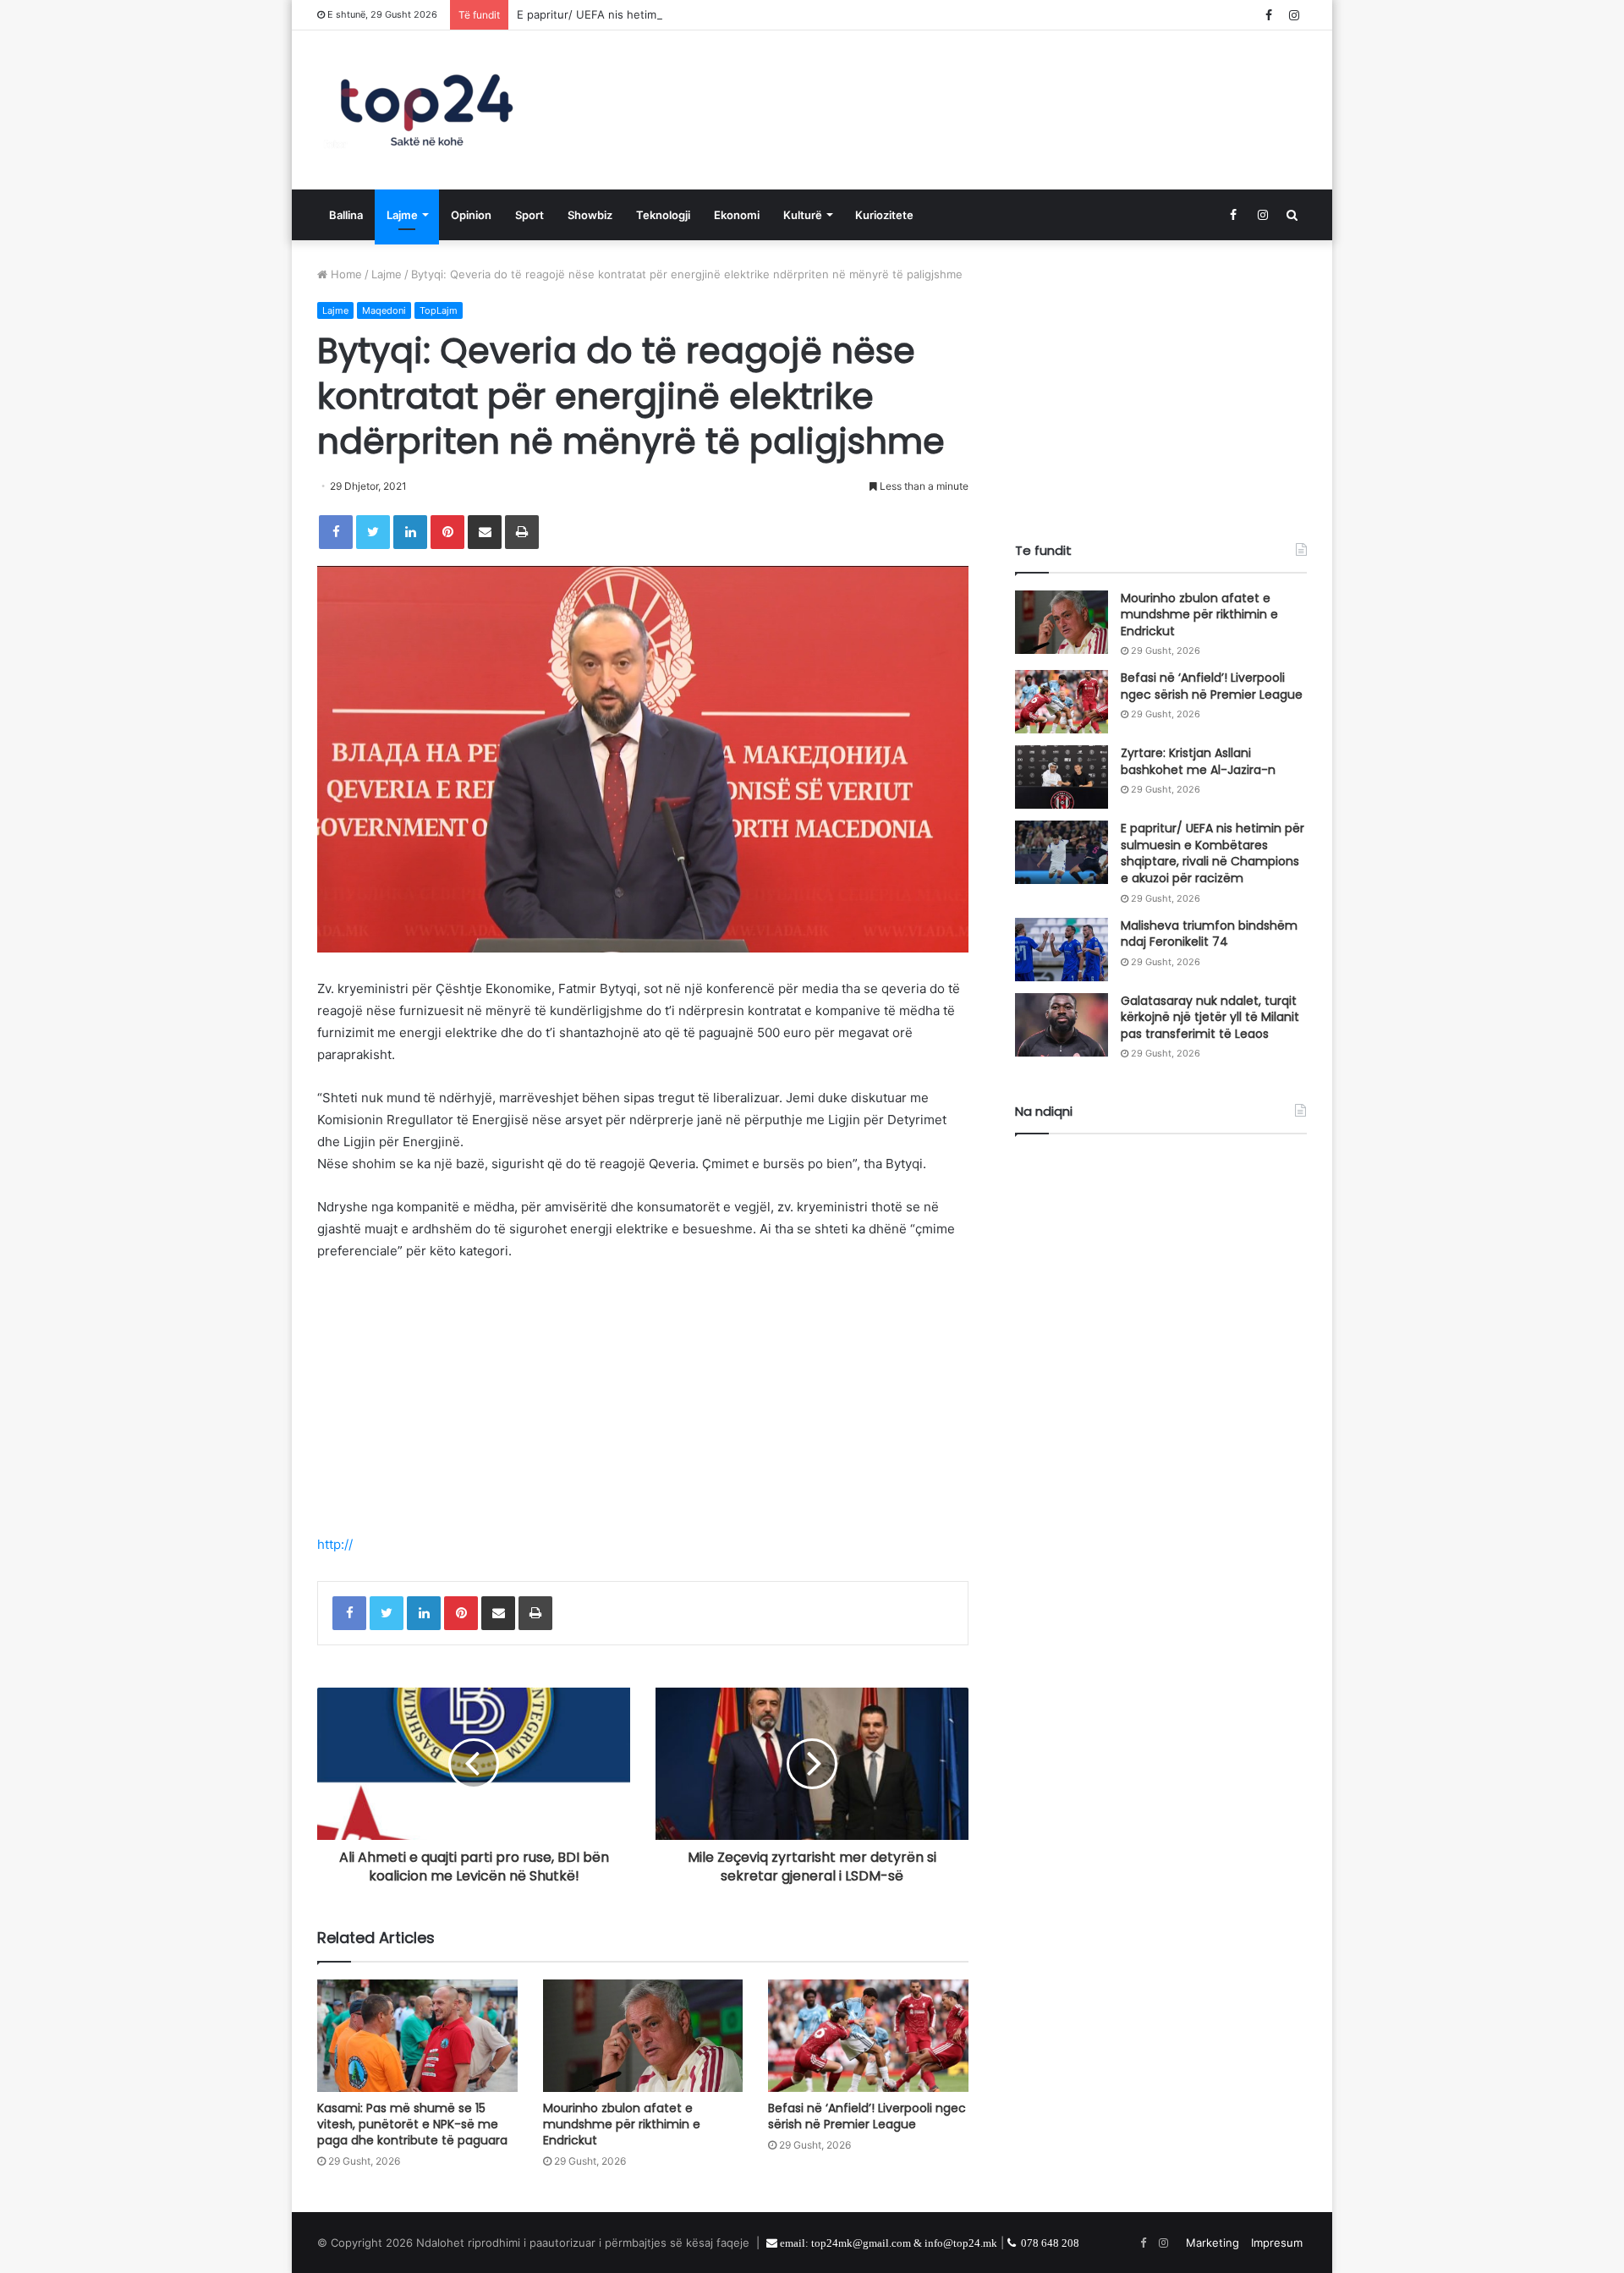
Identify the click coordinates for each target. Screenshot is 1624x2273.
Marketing (1213, 2243)
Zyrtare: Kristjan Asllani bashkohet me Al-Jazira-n (1198, 761)
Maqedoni (384, 310)
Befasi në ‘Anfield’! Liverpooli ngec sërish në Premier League (867, 2116)
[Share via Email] (485, 532)
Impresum (1277, 2243)
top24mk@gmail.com (861, 2243)
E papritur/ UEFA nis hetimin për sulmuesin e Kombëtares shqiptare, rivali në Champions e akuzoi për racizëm (806, 14)
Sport (529, 215)
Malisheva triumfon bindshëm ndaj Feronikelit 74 (1209, 934)
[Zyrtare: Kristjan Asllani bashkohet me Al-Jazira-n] (1062, 777)
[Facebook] (336, 532)
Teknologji (663, 215)
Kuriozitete (884, 215)
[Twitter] (373, 532)
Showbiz (590, 215)
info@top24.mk (961, 2243)
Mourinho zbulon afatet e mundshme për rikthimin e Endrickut (622, 2124)
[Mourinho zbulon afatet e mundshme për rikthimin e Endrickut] (643, 2036)
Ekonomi (737, 215)
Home (345, 274)
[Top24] (427, 110)
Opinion (471, 215)
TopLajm (439, 310)
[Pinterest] (447, 532)
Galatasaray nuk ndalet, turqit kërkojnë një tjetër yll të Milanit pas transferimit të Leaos (1210, 1017)
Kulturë (803, 215)
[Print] (522, 532)
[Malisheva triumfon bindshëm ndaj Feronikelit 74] (1062, 950)
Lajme (402, 215)
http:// (335, 1544)
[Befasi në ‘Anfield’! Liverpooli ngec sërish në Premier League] (868, 2036)
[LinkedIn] (410, 532)
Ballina (346, 215)
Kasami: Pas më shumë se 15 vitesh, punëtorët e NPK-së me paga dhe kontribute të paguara (412, 2124)
